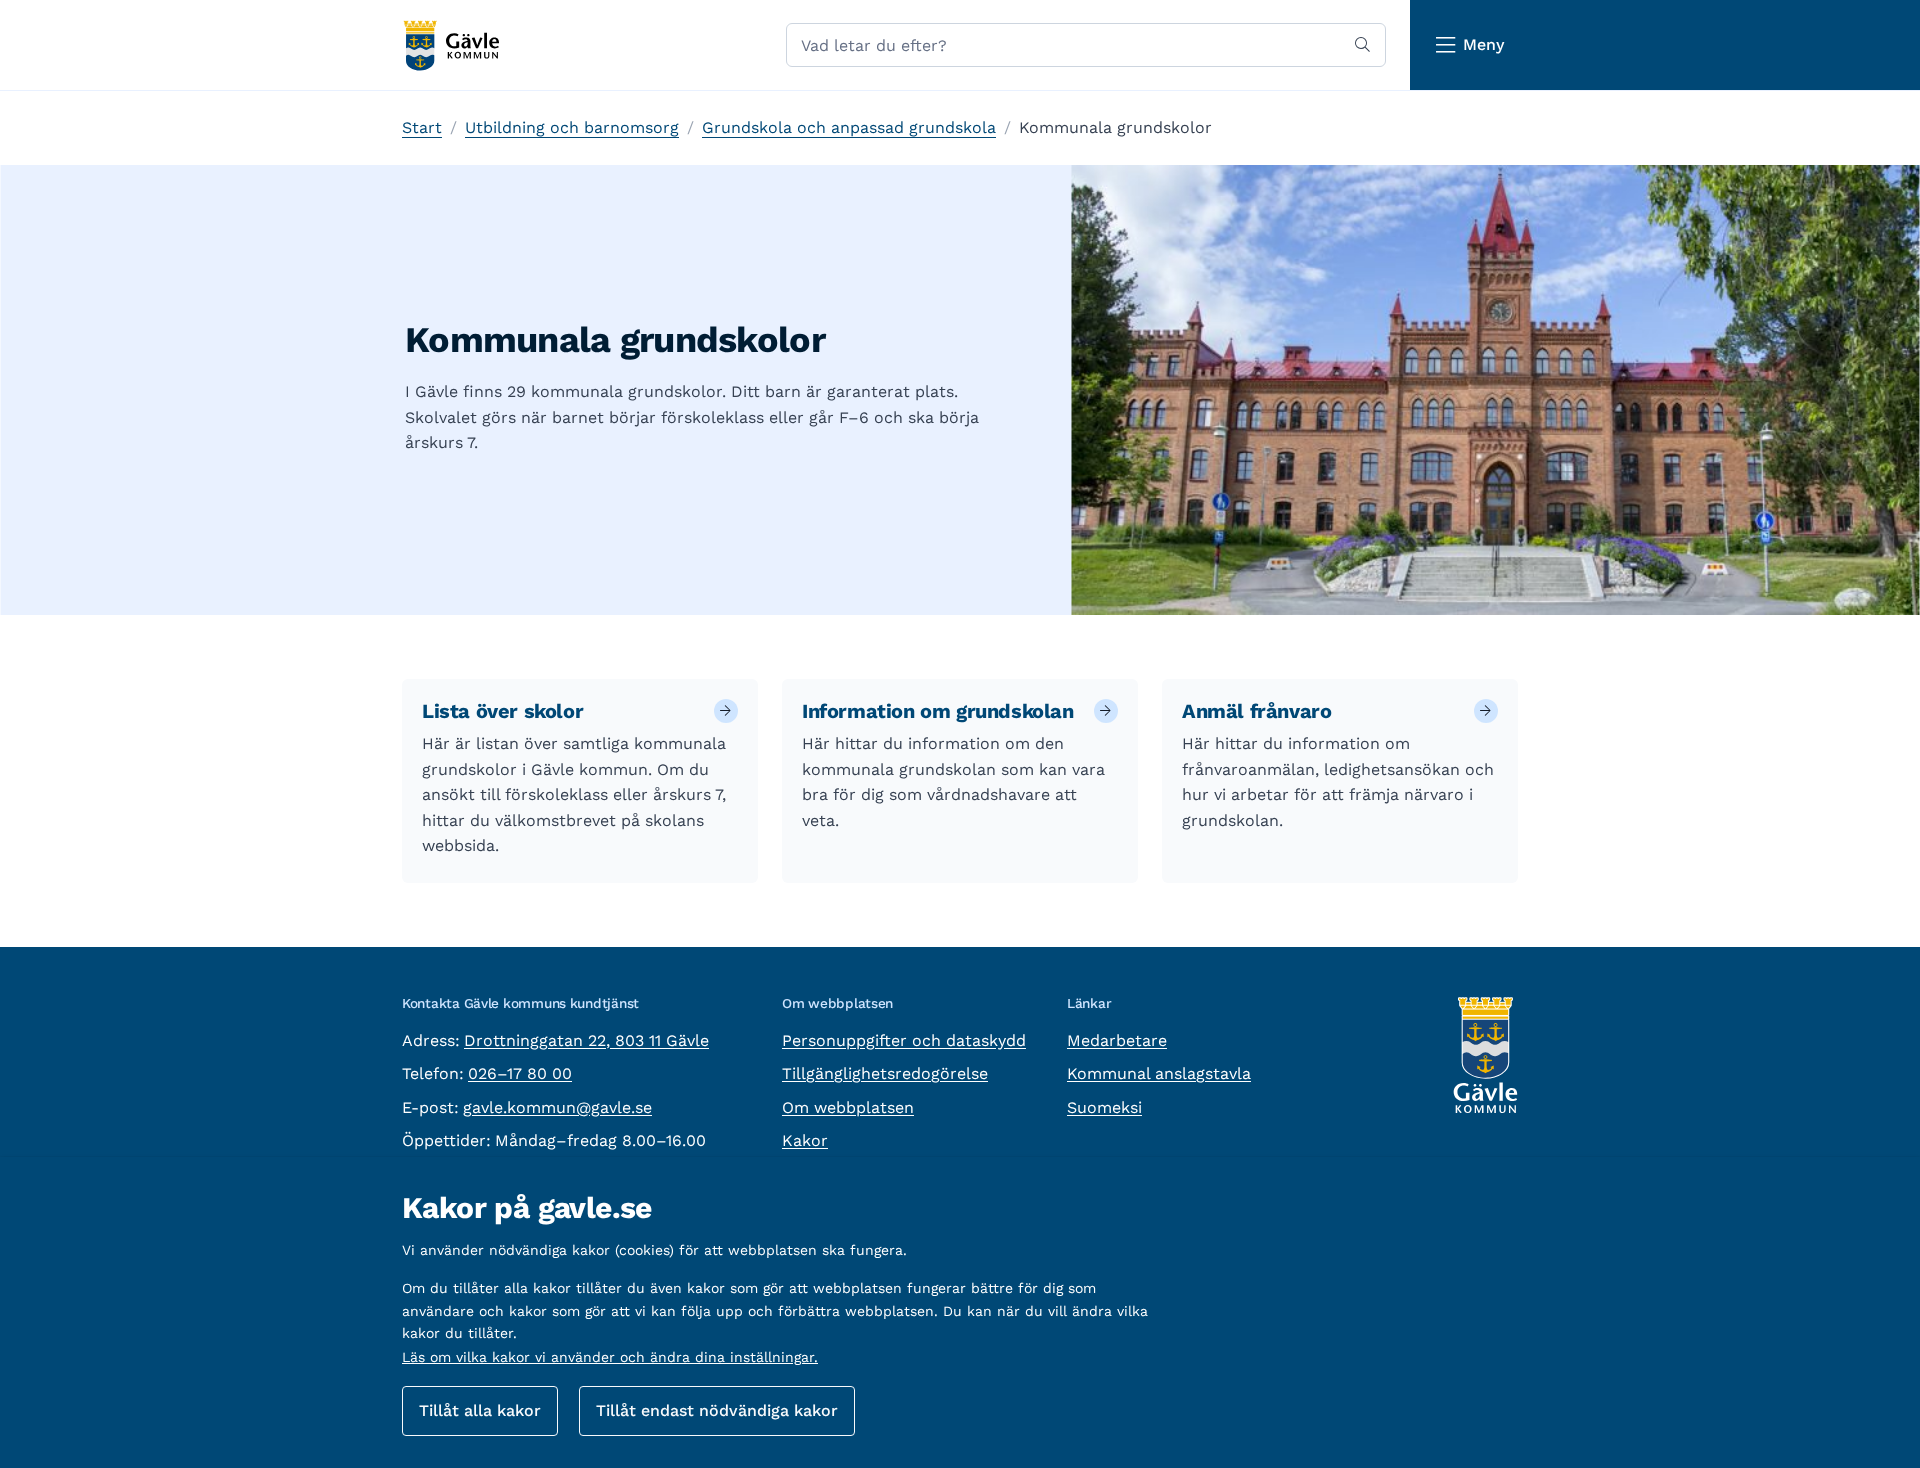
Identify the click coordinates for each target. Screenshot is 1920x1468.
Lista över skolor (502, 711)
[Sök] (1362, 45)
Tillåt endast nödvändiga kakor (717, 1410)
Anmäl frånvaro (1256, 711)
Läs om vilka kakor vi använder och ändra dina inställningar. (610, 1357)
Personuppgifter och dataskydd (904, 1040)
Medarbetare (1117, 1040)
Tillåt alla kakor (480, 1410)
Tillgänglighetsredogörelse (885, 1073)
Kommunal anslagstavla (1159, 1073)
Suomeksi (1104, 1107)
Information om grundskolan (938, 711)
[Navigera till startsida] (450, 45)
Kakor (805, 1140)
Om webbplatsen (848, 1107)
